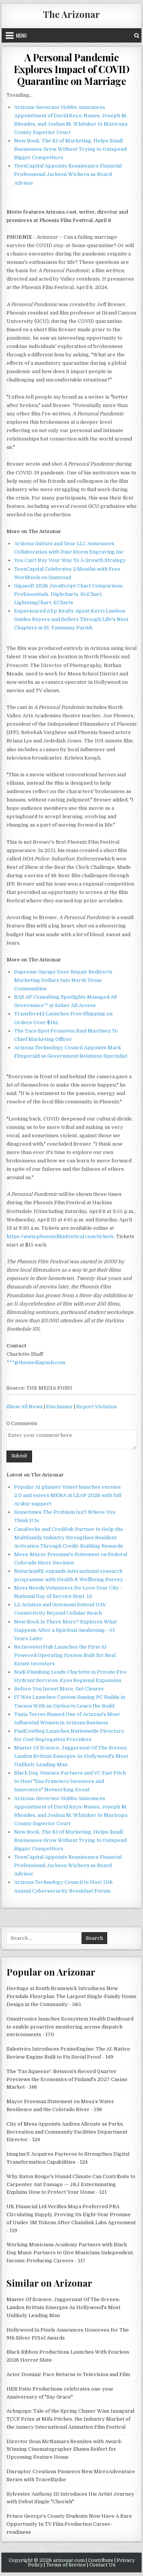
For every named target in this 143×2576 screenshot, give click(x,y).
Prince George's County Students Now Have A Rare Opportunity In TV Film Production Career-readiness (69, 2524)
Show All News (25, 1407)
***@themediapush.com (36, 1362)
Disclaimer (59, 1407)
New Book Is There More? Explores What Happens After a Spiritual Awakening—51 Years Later (65, 1630)
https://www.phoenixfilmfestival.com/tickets (60, 1236)
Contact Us (102, 2565)
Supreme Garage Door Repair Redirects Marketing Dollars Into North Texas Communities (63, 980)
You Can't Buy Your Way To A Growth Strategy (70, 560)
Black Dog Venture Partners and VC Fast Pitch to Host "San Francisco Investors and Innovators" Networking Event (70, 1781)
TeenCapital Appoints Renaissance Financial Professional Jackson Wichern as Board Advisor (68, 174)
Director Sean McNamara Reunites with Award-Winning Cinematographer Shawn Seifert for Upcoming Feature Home (64, 2449)
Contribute (101, 2560)
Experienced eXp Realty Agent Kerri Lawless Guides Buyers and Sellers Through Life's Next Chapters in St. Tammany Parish (71, 619)
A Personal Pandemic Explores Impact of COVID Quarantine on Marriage (72, 69)
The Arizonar (71, 14)
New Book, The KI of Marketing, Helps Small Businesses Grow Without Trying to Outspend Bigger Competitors (70, 149)
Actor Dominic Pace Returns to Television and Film (68, 2374)
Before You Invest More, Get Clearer (59, 1689)
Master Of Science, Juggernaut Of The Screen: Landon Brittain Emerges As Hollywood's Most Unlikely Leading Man (71, 1756)
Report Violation (96, 1407)
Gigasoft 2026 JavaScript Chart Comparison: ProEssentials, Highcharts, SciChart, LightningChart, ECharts (69, 594)
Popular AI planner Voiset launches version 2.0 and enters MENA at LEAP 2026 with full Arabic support (68, 1495)
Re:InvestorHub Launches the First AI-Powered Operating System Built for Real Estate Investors (65, 1655)
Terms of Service (66, 2565)
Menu (21, 35)
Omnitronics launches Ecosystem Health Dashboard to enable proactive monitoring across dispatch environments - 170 (70, 2027)
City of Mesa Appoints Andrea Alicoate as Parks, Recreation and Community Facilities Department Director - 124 (67, 2132)
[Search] (137, 35)
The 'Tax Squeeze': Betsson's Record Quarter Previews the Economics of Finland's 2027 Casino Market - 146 (67, 2079)
